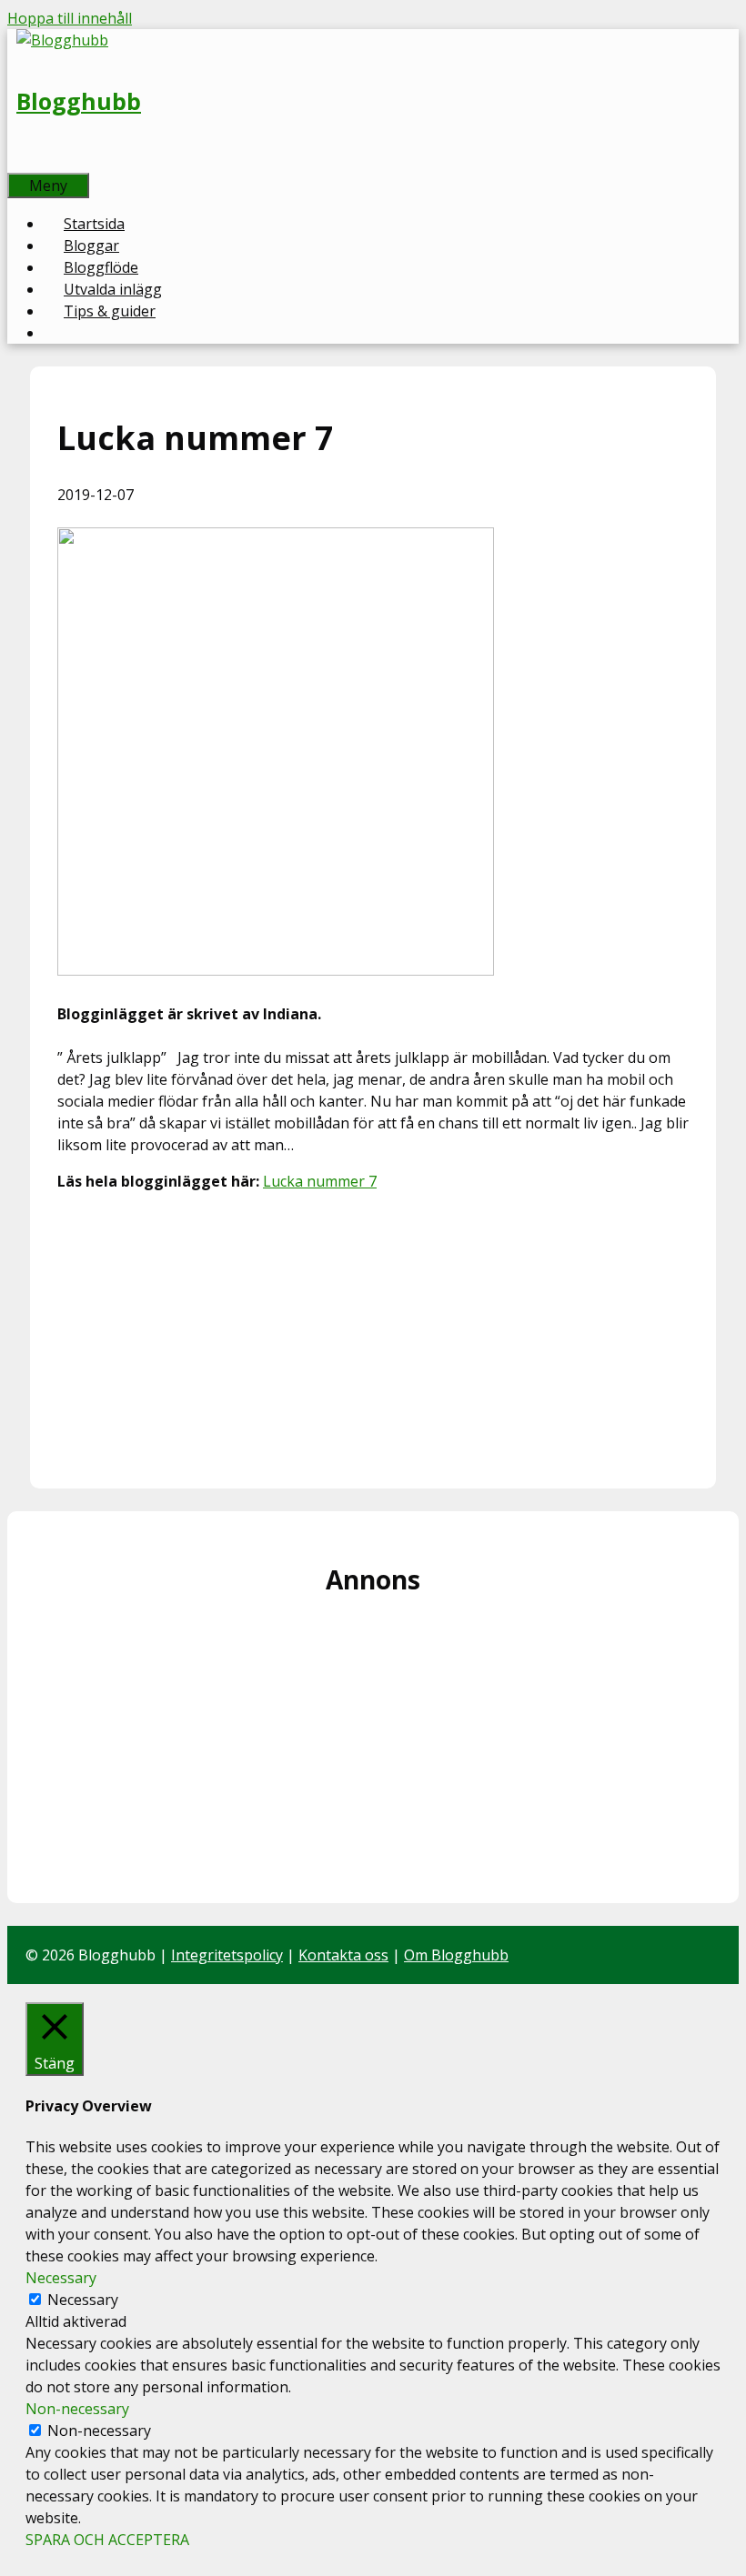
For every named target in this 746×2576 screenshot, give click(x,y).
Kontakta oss (343, 1955)
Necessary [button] (61, 2278)
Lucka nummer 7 (320, 1181)
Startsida (94, 224)
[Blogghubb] (62, 40)
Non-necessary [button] (77, 2409)
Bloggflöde (101, 267)
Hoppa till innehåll (70, 18)
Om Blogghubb (456, 1955)
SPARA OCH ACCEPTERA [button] (107, 2540)
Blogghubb (79, 101)
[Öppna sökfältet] (27, 162)
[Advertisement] (373, 1334)
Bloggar (91, 246)
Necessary (83, 2300)
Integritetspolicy (227, 1955)
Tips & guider (110, 311)
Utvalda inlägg (113, 289)
